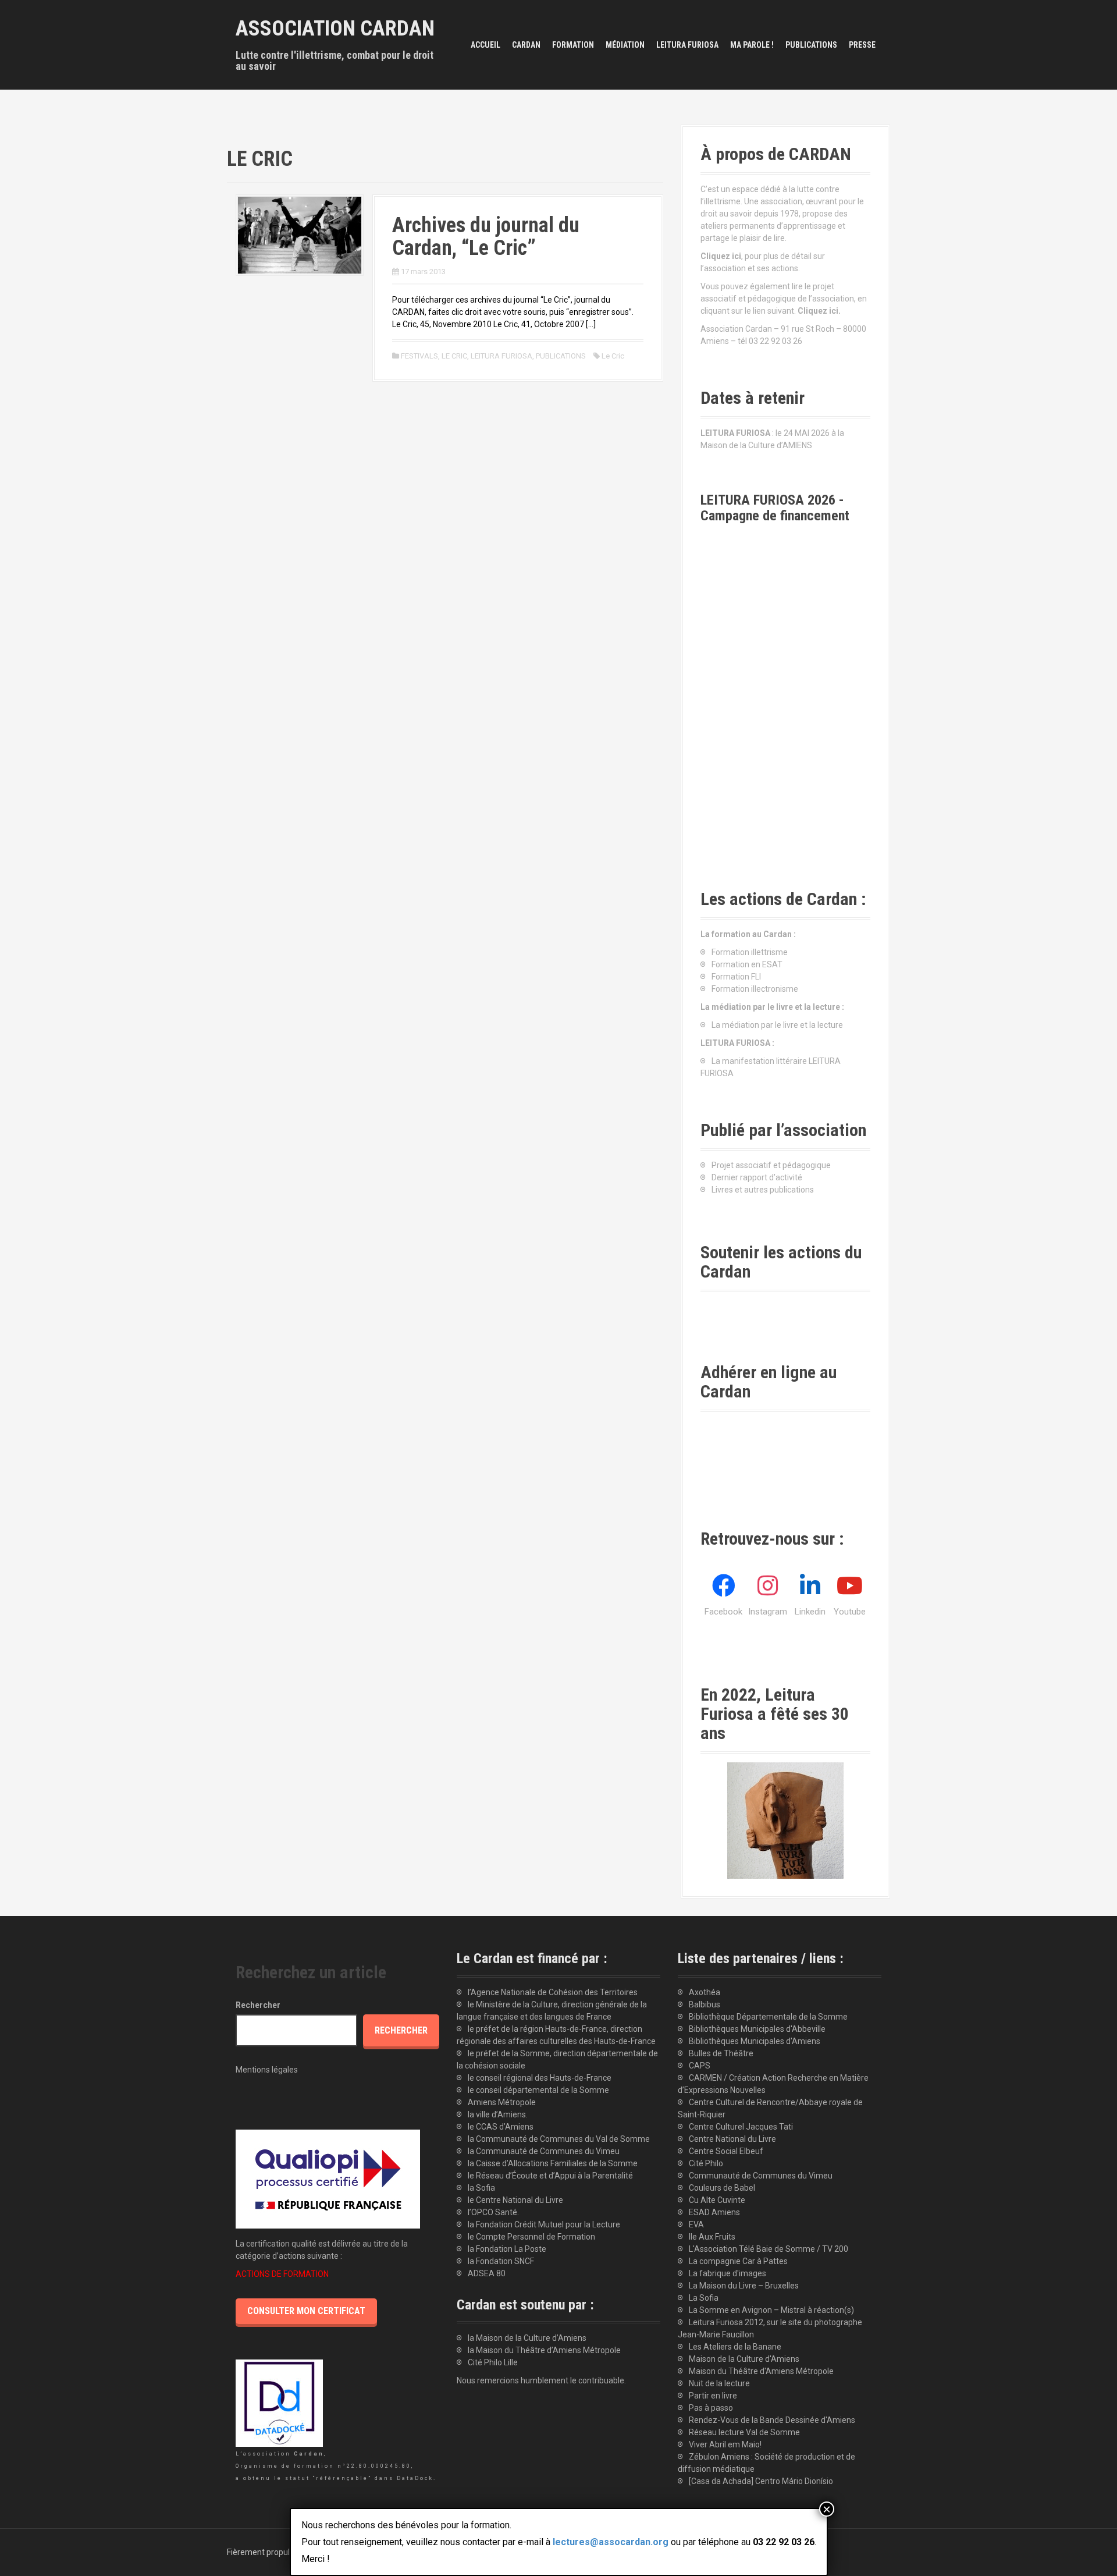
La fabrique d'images (728, 2273)
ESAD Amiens (714, 2212)
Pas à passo (711, 2408)
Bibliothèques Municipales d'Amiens (755, 2041)
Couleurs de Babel (722, 2188)
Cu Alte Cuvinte (717, 2200)
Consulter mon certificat (306, 2311)
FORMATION (573, 45)
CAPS (700, 2066)
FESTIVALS (419, 356)
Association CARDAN (335, 29)
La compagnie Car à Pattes (738, 2261)
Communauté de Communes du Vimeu (761, 2176)
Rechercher (258, 2005)
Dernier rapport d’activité (757, 1177)
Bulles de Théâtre (721, 2053)
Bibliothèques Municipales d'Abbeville (757, 2029)
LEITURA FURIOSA (687, 45)
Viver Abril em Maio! (725, 2444)
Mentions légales (267, 2070)
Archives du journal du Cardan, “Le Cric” (486, 237)
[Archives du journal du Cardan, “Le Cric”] (300, 234)
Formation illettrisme (750, 952)
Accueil (485, 45)
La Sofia (704, 2298)
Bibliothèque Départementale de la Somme (768, 2017)
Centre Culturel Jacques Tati (741, 2127)
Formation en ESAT (747, 964)
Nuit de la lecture (719, 2383)
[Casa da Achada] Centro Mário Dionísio (761, 2481)
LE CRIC (454, 356)
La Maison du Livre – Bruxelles (744, 2286)
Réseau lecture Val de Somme (744, 2432)
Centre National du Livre (732, 2139)
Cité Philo (706, 2163)
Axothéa (705, 1992)
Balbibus (705, 2004)
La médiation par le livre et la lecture (777, 1025)
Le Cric (613, 356)
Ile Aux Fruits (712, 2237)
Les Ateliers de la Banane (735, 2347)
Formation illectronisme (755, 989)
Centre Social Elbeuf (726, 2151)
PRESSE (862, 45)
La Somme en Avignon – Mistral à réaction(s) (771, 2310)
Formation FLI (736, 977)
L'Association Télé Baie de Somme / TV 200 (769, 2249)
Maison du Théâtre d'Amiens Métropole (761, 2371)
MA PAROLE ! (752, 45)
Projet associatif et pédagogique (771, 1165)
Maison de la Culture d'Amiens (744, 2359)
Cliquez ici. (819, 311)
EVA (696, 2224)
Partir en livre (713, 2396)
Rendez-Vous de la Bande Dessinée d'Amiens (772, 2420)
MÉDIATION (625, 45)
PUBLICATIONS (811, 45)
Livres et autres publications (763, 1190)
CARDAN (526, 45)
